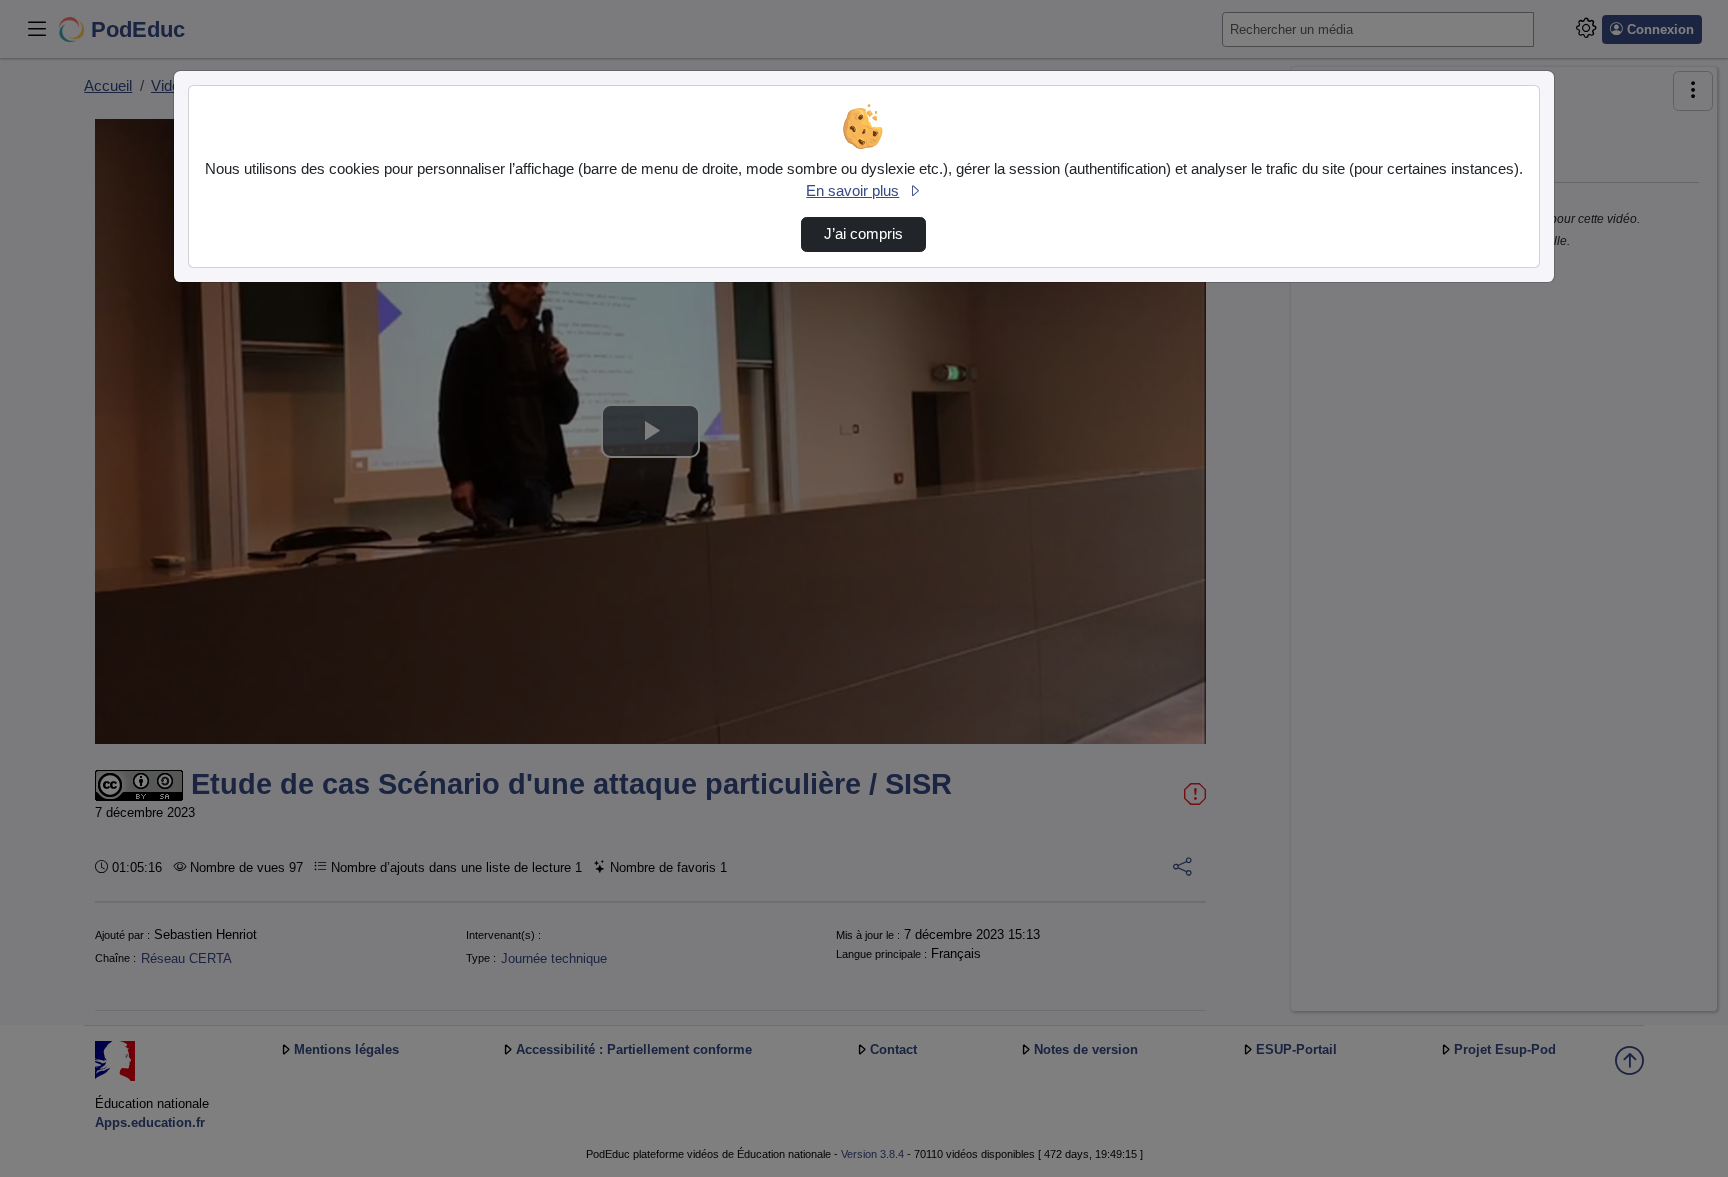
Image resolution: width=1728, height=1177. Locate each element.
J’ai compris (863, 234)
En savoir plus (852, 191)
